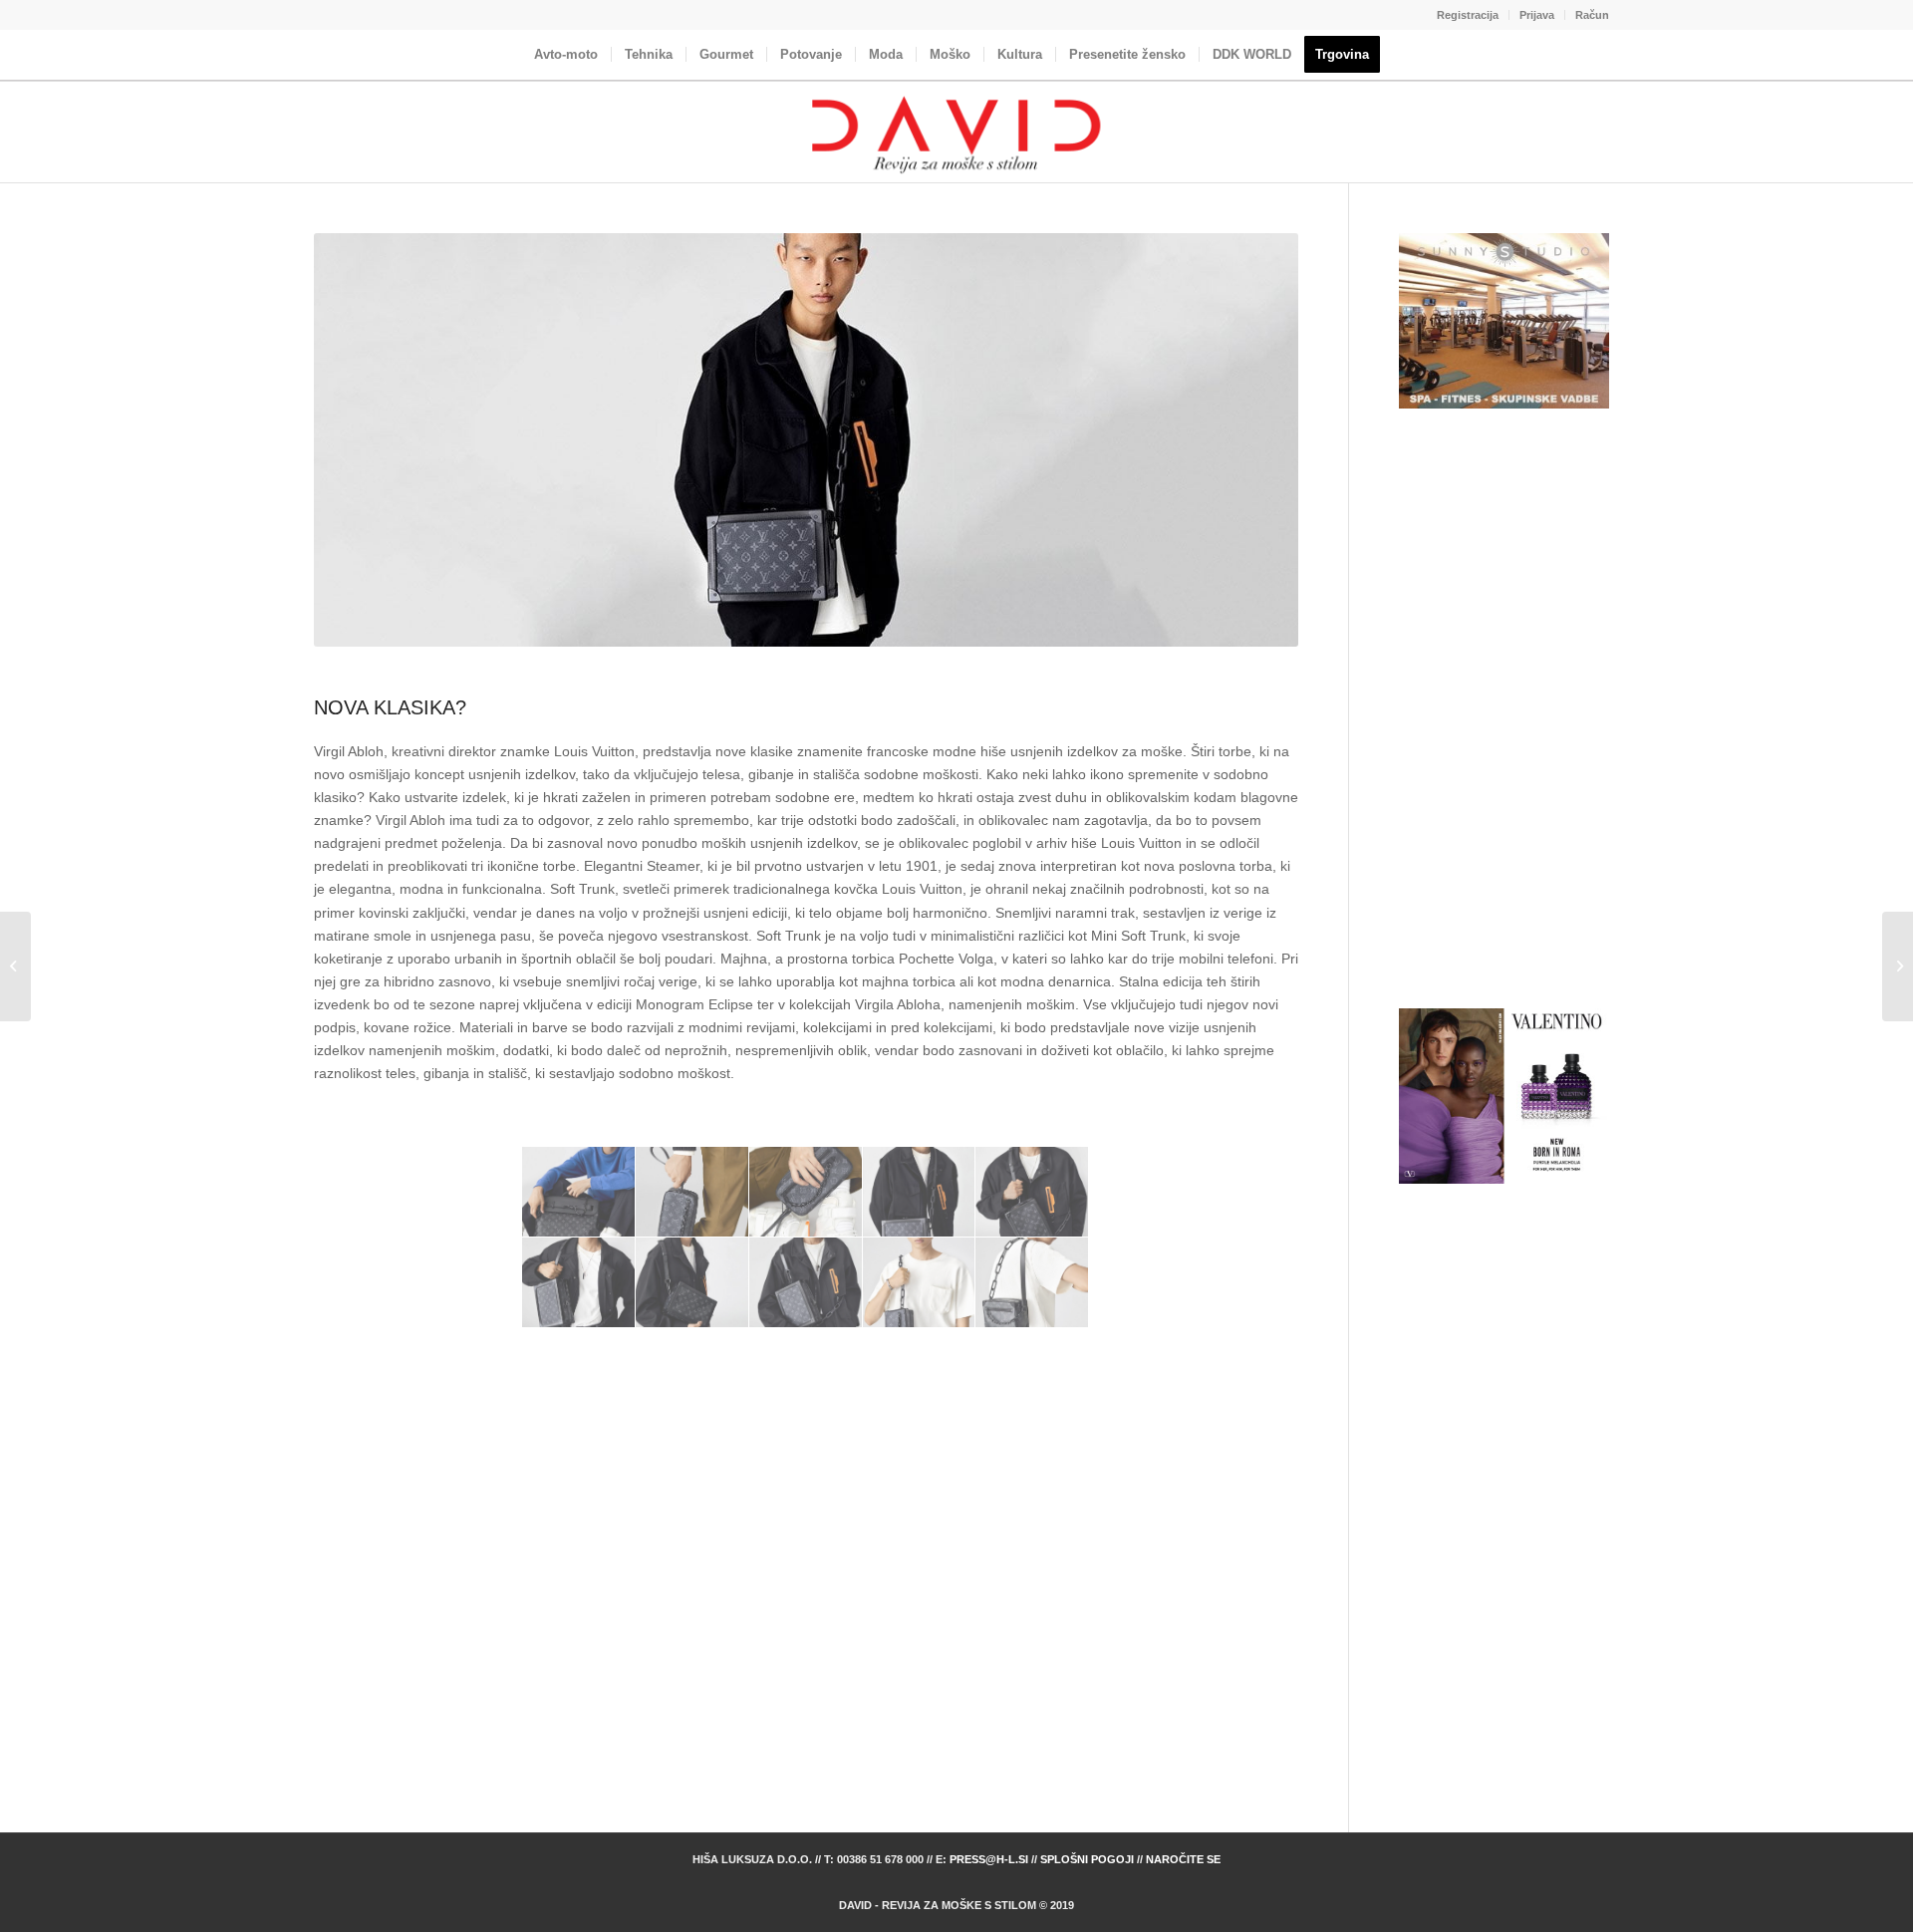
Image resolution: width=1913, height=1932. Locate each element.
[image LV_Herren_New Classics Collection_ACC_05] (1032, 1192)
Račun (1592, 15)
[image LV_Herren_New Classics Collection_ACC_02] (692, 1192)
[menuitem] (1468, 15)
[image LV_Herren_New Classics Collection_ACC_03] (806, 1192)
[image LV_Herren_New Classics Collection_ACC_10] (1032, 1283)
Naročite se (1183, 1859)
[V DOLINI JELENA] (1898, 966)
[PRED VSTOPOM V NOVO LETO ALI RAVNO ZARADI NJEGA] (15, 966)
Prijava (1537, 15)
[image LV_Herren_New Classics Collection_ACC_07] (692, 1283)
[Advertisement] (806, 1597)
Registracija (1468, 15)
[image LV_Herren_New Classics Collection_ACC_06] (579, 1283)
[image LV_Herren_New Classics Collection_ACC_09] (920, 1283)
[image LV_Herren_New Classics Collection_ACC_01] (579, 1192)
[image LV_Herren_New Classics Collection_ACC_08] (806, 1283)
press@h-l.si (989, 1859)
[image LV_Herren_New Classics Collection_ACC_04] (920, 1192)
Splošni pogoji (1087, 1859)
